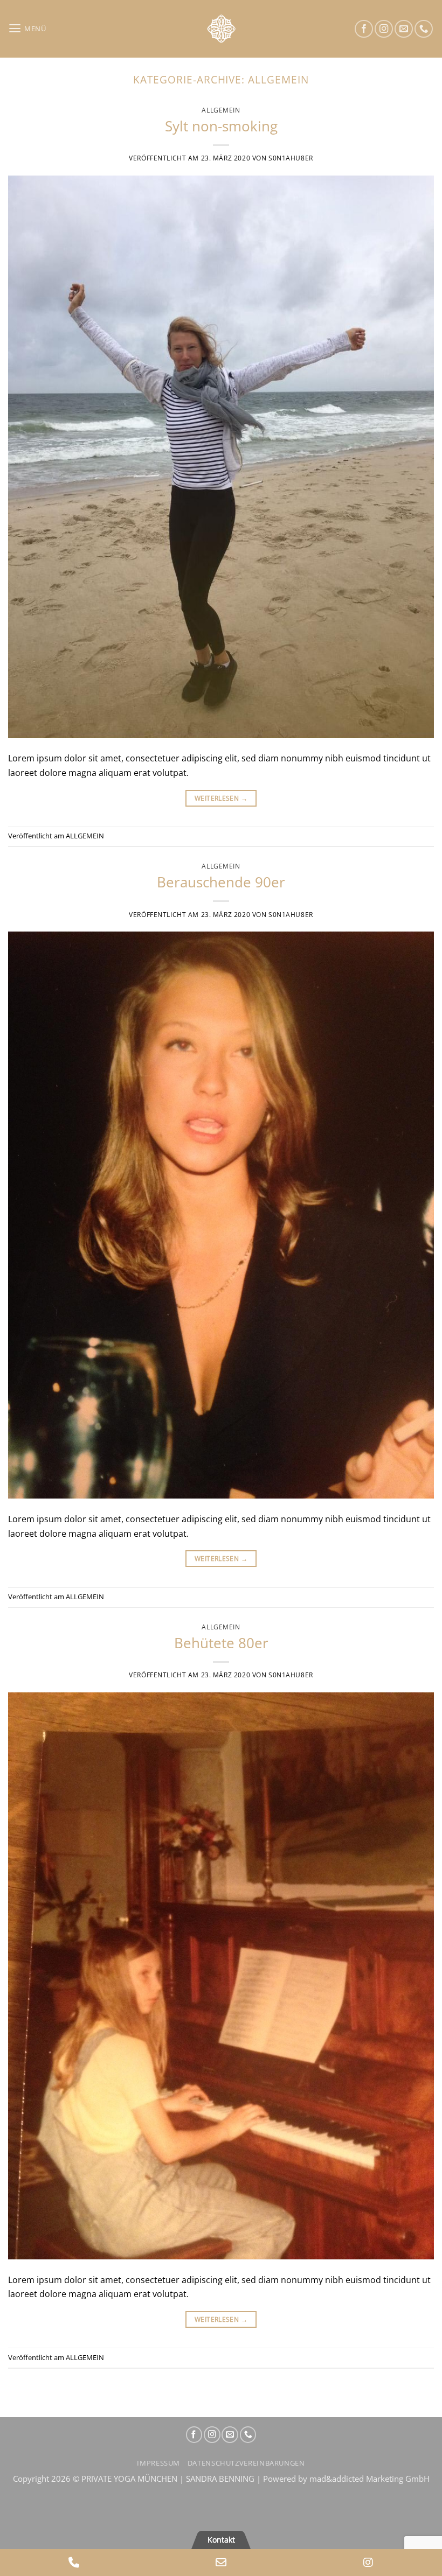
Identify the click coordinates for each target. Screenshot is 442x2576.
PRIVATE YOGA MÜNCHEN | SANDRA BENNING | (172, 2479)
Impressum (158, 2463)
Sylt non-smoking (221, 126)
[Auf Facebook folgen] (364, 29)
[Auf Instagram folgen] (384, 29)
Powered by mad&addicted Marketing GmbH (346, 2479)
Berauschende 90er (221, 882)
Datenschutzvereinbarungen (246, 2463)
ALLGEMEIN (221, 110)
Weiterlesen (221, 798)
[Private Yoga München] (221, 29)
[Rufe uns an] (424, 29)
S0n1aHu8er (291, 158)
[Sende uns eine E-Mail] (404, 29)
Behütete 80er (221, 1643)
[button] (27, 29)
